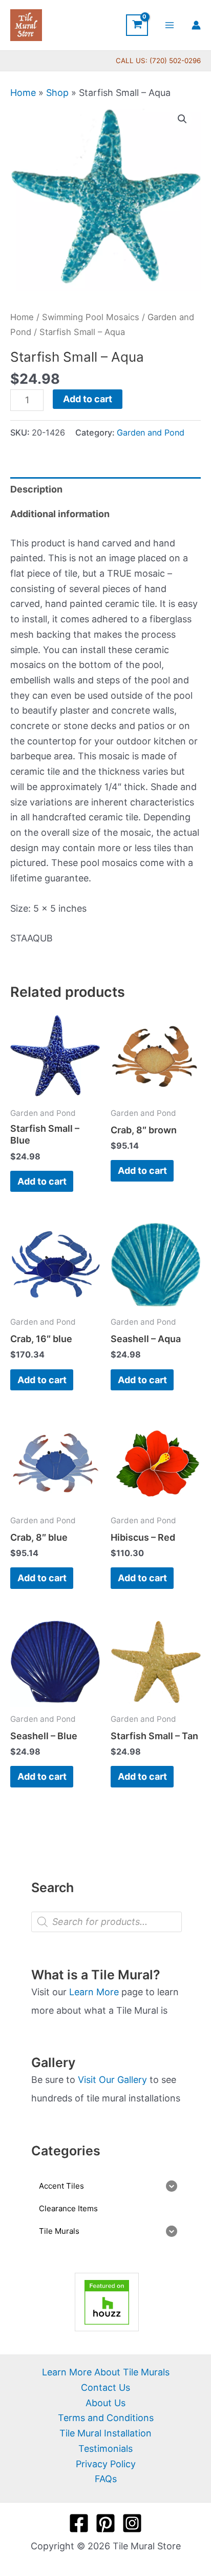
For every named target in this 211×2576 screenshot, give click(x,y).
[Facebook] (79, 2523)
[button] (182, 119)
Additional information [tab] (60, 514)
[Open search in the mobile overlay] (107, 1922)
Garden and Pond (151, 432)
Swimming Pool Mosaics (91, 317)
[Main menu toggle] (170, 25)
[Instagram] (132, 2523)
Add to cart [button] (42, 1181)
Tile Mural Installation (105, 2433)
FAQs (106, 2479)
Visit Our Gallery (112, 2080)
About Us (105, 2403)
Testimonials (105, 2449)
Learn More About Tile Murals (106, 2372)
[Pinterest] (105, 2523)
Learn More (94, 1992)
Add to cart (88, 399)
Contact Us (105, 2387)
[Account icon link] (196, 25)
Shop (57, 93)
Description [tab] (36, 489)
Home (23, 93)
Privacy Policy (106, 2464)
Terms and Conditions (106, 2418)
